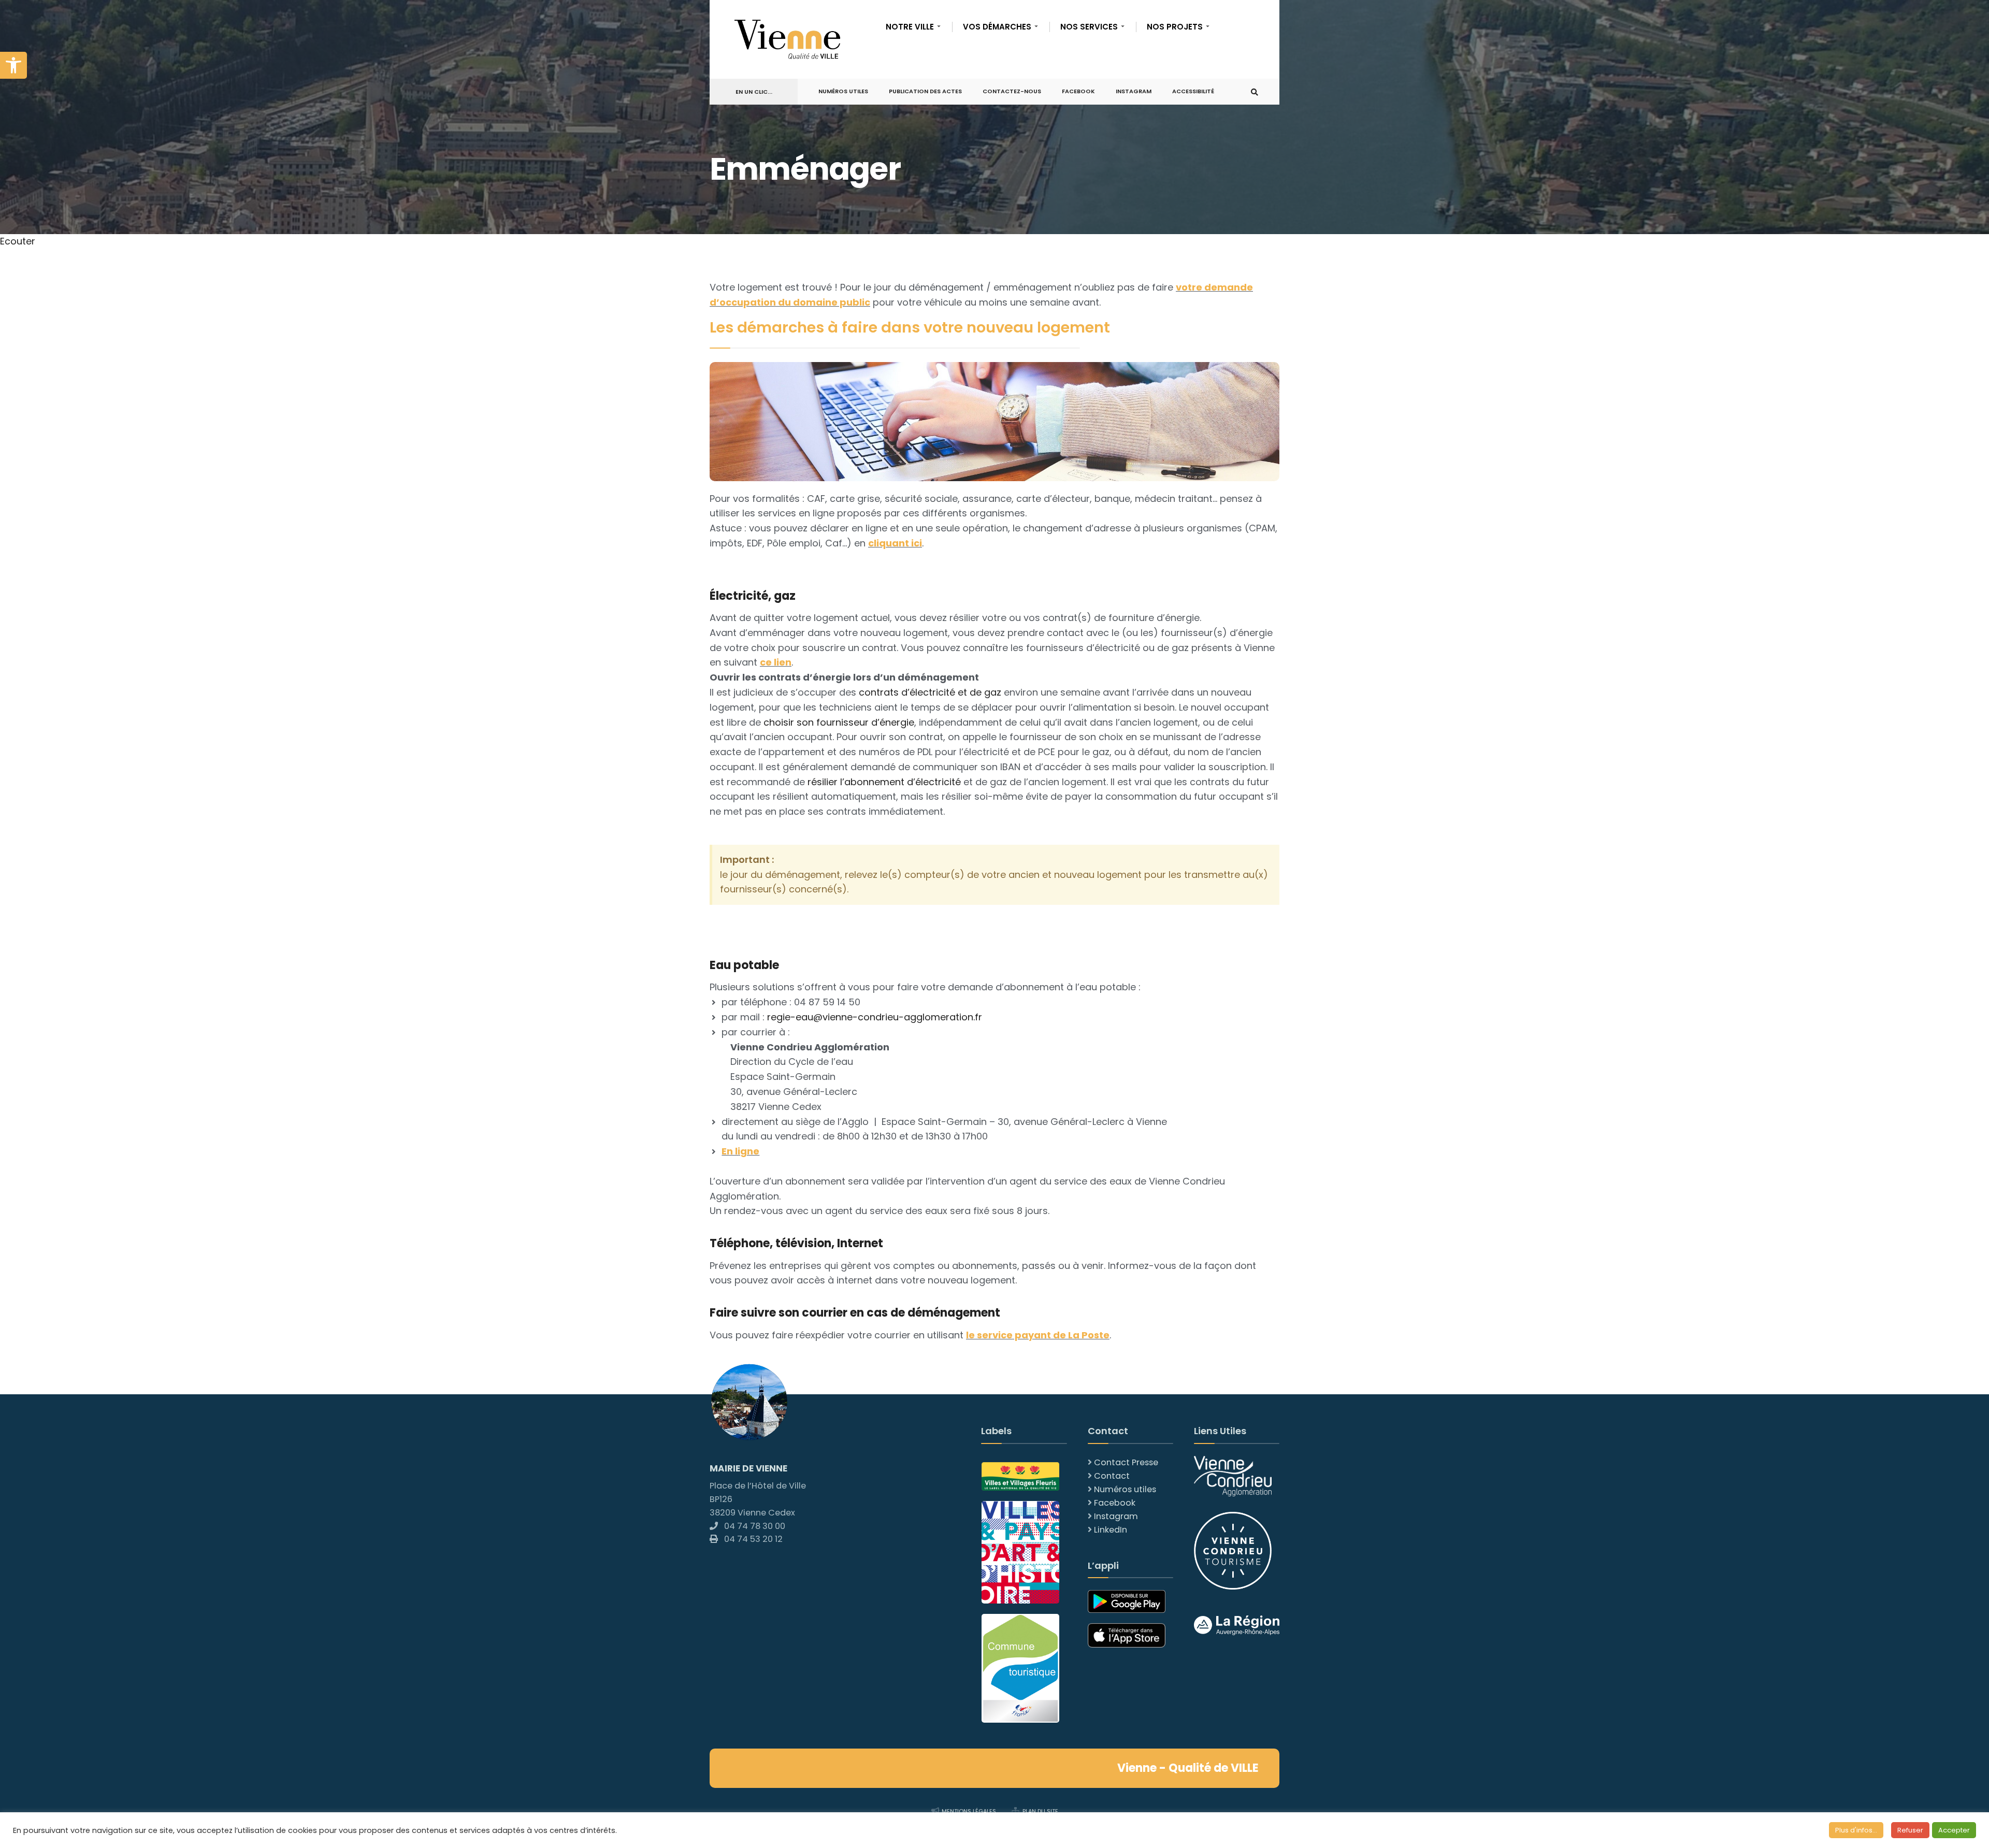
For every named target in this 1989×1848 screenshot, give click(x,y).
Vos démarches (997, 27)
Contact (1112, 1476)
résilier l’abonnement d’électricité (884, 782)
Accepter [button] (1954, 1830)
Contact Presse (1126, 1462)
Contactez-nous (1012, 91)
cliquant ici (895, 543)
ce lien (776, 662)
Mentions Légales (969, 1811)
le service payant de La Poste (1038, 1335)
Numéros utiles (1125, 1489)
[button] (13, 65)
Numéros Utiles (843, 91)
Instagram (1134, 91)
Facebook (1078, 91)
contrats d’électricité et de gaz (930, 692)
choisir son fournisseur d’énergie (839, 722)
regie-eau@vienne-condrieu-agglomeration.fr (875, 1017)
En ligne (740, 1151)
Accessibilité (1193, 91)
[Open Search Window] (1255, 92)
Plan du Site (1040, 1811)
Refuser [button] (1910, 1830)
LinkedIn (1111, 1530)
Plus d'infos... (1856, 1830)
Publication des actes (925, 91)
